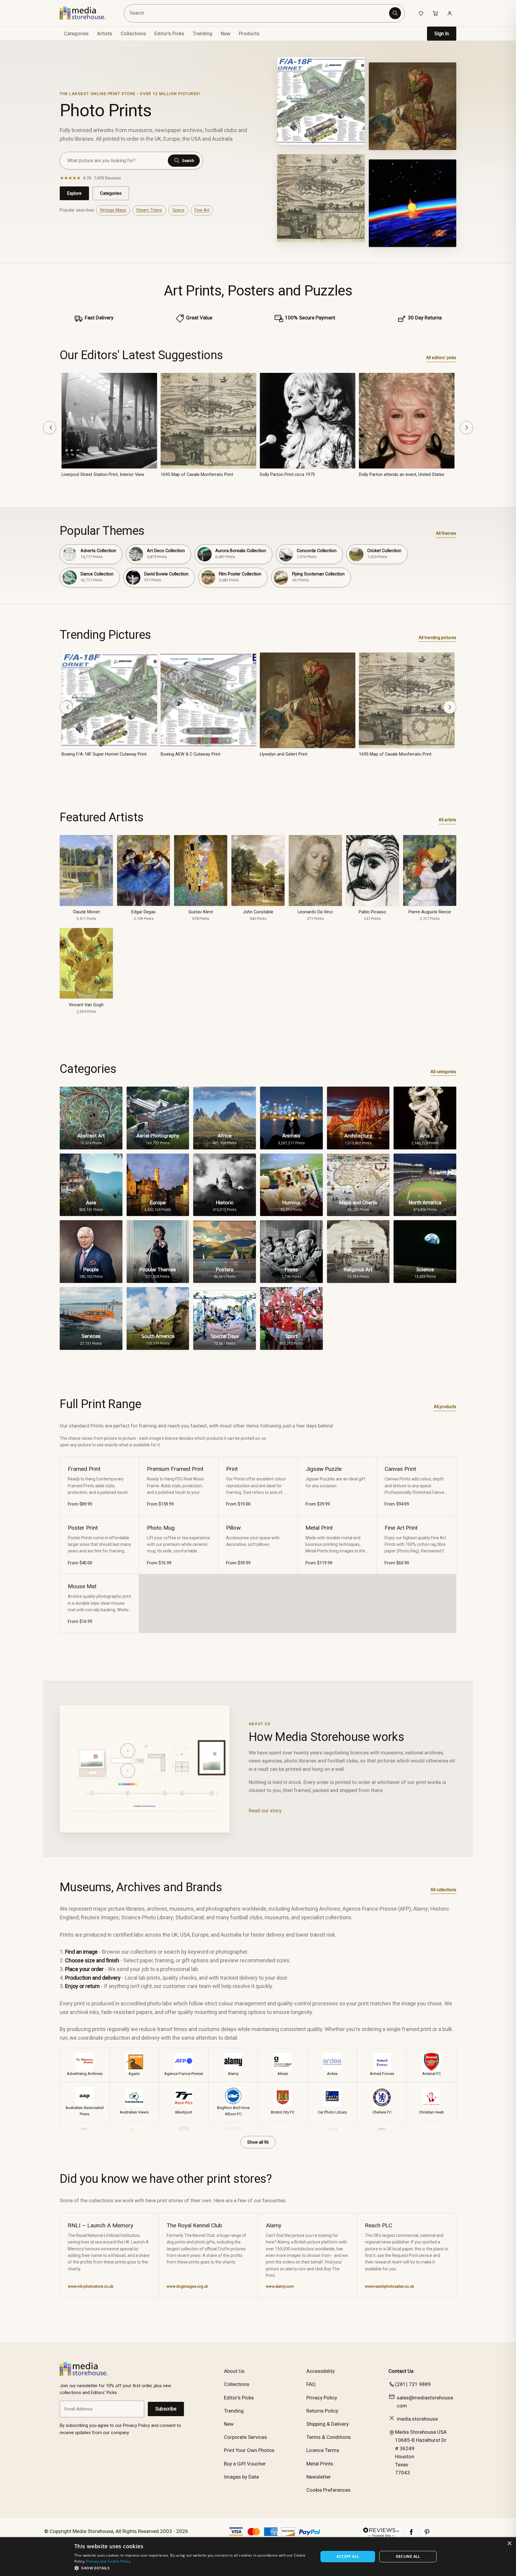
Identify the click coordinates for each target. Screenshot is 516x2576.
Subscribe (166, 2409)
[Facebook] (411, 2535)
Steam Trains (149, 210)
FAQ (311, 2384)
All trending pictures (437, 638)
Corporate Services (245, 2437)
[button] (193, 2568)
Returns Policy (322, 2411)
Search (188, 161)
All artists (447, 820)
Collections (133, 33)
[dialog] (258, 2557)
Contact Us (401, 2371)
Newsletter (319, 2477)
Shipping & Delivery (328, 2424)
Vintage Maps (113, 210)
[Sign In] (450, 13)
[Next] (466, 428)
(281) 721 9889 (413, 2384)
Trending (202, 33)
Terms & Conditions (329, 2437)
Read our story (265, 1811)
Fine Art (202, 210)
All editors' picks (441, 358)
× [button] (509, 2544)
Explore (74, 193)
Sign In (442, 34)
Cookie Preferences (328, 2490)
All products (445, 1407)
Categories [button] (76, 33)
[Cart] (435, 13)
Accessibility (321, 2371)
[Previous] (50, 428)
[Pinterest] (427, 2535)
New (226, 33)
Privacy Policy (322, 2398)
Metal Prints (320, 2464)
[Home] (87, 13)
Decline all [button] (408, 2556)
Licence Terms (323, 2450)
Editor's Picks (169, 33)
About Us (234, 2371)
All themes (446, 533)
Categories (111, 193)
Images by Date (241, 2477)
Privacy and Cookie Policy (108, 2561)
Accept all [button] (348, 2556)
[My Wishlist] (421, 13)
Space (178, 210)
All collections (443, 1890)
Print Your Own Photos (249, 2450)
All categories (443, 1072)
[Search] (395, 13)
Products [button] (249, 33)
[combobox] (258, 13)
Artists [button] (105, 33)
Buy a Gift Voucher (245, 2464)
